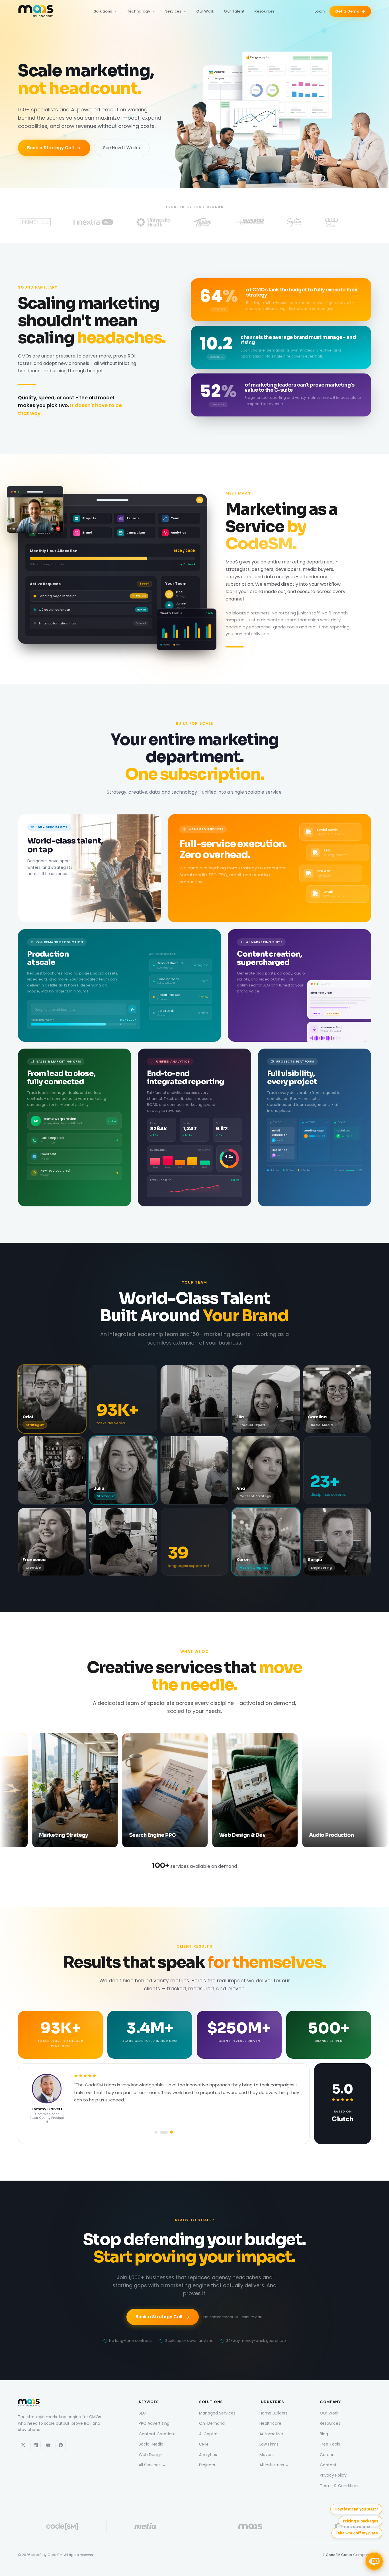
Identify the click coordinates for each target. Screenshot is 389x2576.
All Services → (152, 2465)
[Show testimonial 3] (171, 2132)
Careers (328, 2454)
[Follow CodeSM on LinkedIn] (36, 2445)
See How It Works (122, 148)
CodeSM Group (339, 2555)
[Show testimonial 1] (159, 2132)
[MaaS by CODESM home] (36, 11)
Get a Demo (347, 11)
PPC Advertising (154, 2423)
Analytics (208, 2454)
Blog (324, 2434)
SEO (143, 2413)
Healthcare (270, 2423)
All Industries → (274, 2465)
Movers (267, 2454)
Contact (328, 2465)
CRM (203, 2444)
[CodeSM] (62, 2526)
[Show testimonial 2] (166, 2132)
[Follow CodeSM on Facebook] (61, 2445)
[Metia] (145, 2526)
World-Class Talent (195, 1298)
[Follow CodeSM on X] (23, 2445)
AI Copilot (208, 2434)
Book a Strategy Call (50, 148)
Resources (264, 11)
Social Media (151, 2444)
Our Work (205, 11)
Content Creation (156, 2434)
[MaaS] (250, 2526)
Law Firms (269, 2444)
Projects (207, 2465)
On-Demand (212, 2423)
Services (173, 11)
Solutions (103, 11)
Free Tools (330, 2444)
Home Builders (274, 2413)
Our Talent (234, 11)
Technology (139, 11)
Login (320, 11)
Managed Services (217, 2413)
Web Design (151, 2454)
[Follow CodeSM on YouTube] (48, 2445)
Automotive (271, 2434)
